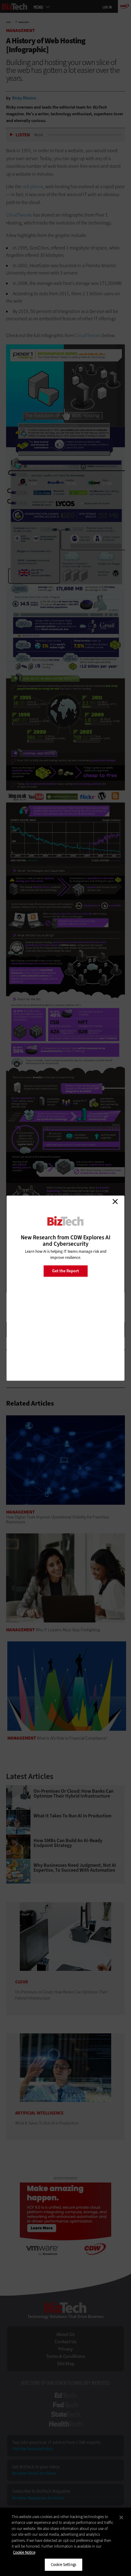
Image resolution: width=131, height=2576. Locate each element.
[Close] (121, 2517)
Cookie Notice (24, 2552)
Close (115, 1202)
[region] (65, 2542)
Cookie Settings (64, 2565)
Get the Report (65, 1271)
